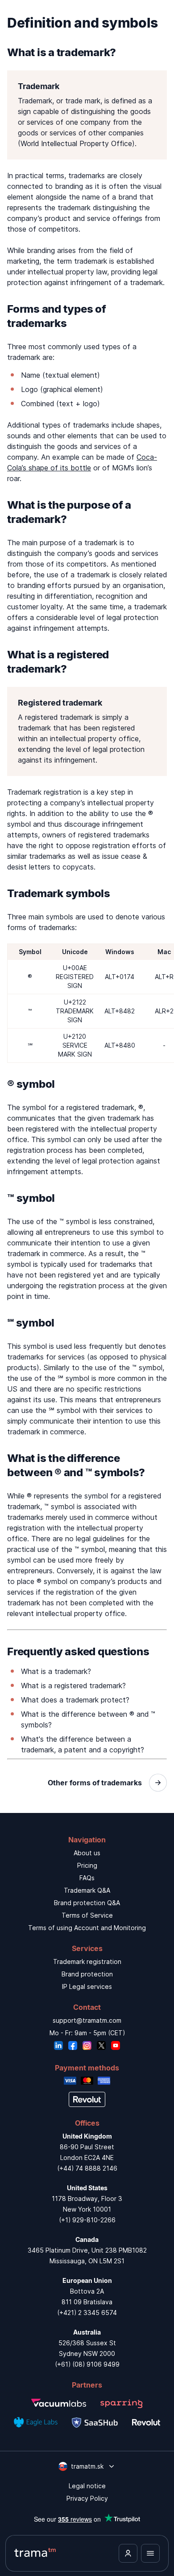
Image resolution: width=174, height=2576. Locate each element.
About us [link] (87, 1853)
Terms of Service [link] (87, 1915)
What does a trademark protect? (75, 1700)
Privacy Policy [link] (87, 2498)
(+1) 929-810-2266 (87, 2220)
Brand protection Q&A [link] (87, 1903)
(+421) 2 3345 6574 (87, 2313)
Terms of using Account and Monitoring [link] (87, 1928)
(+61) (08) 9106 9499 (87, 2364)
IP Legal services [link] (87, 1986)
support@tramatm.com (87, 2020)
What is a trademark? (56, 1671)
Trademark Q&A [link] (87, 1890)
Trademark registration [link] (87, 1962)
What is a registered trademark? (73, 1686)
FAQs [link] (87, 1878)
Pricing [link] (87, 1865)
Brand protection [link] (87, 1974)
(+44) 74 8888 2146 (87, 2168)
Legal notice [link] (87, 2486)
